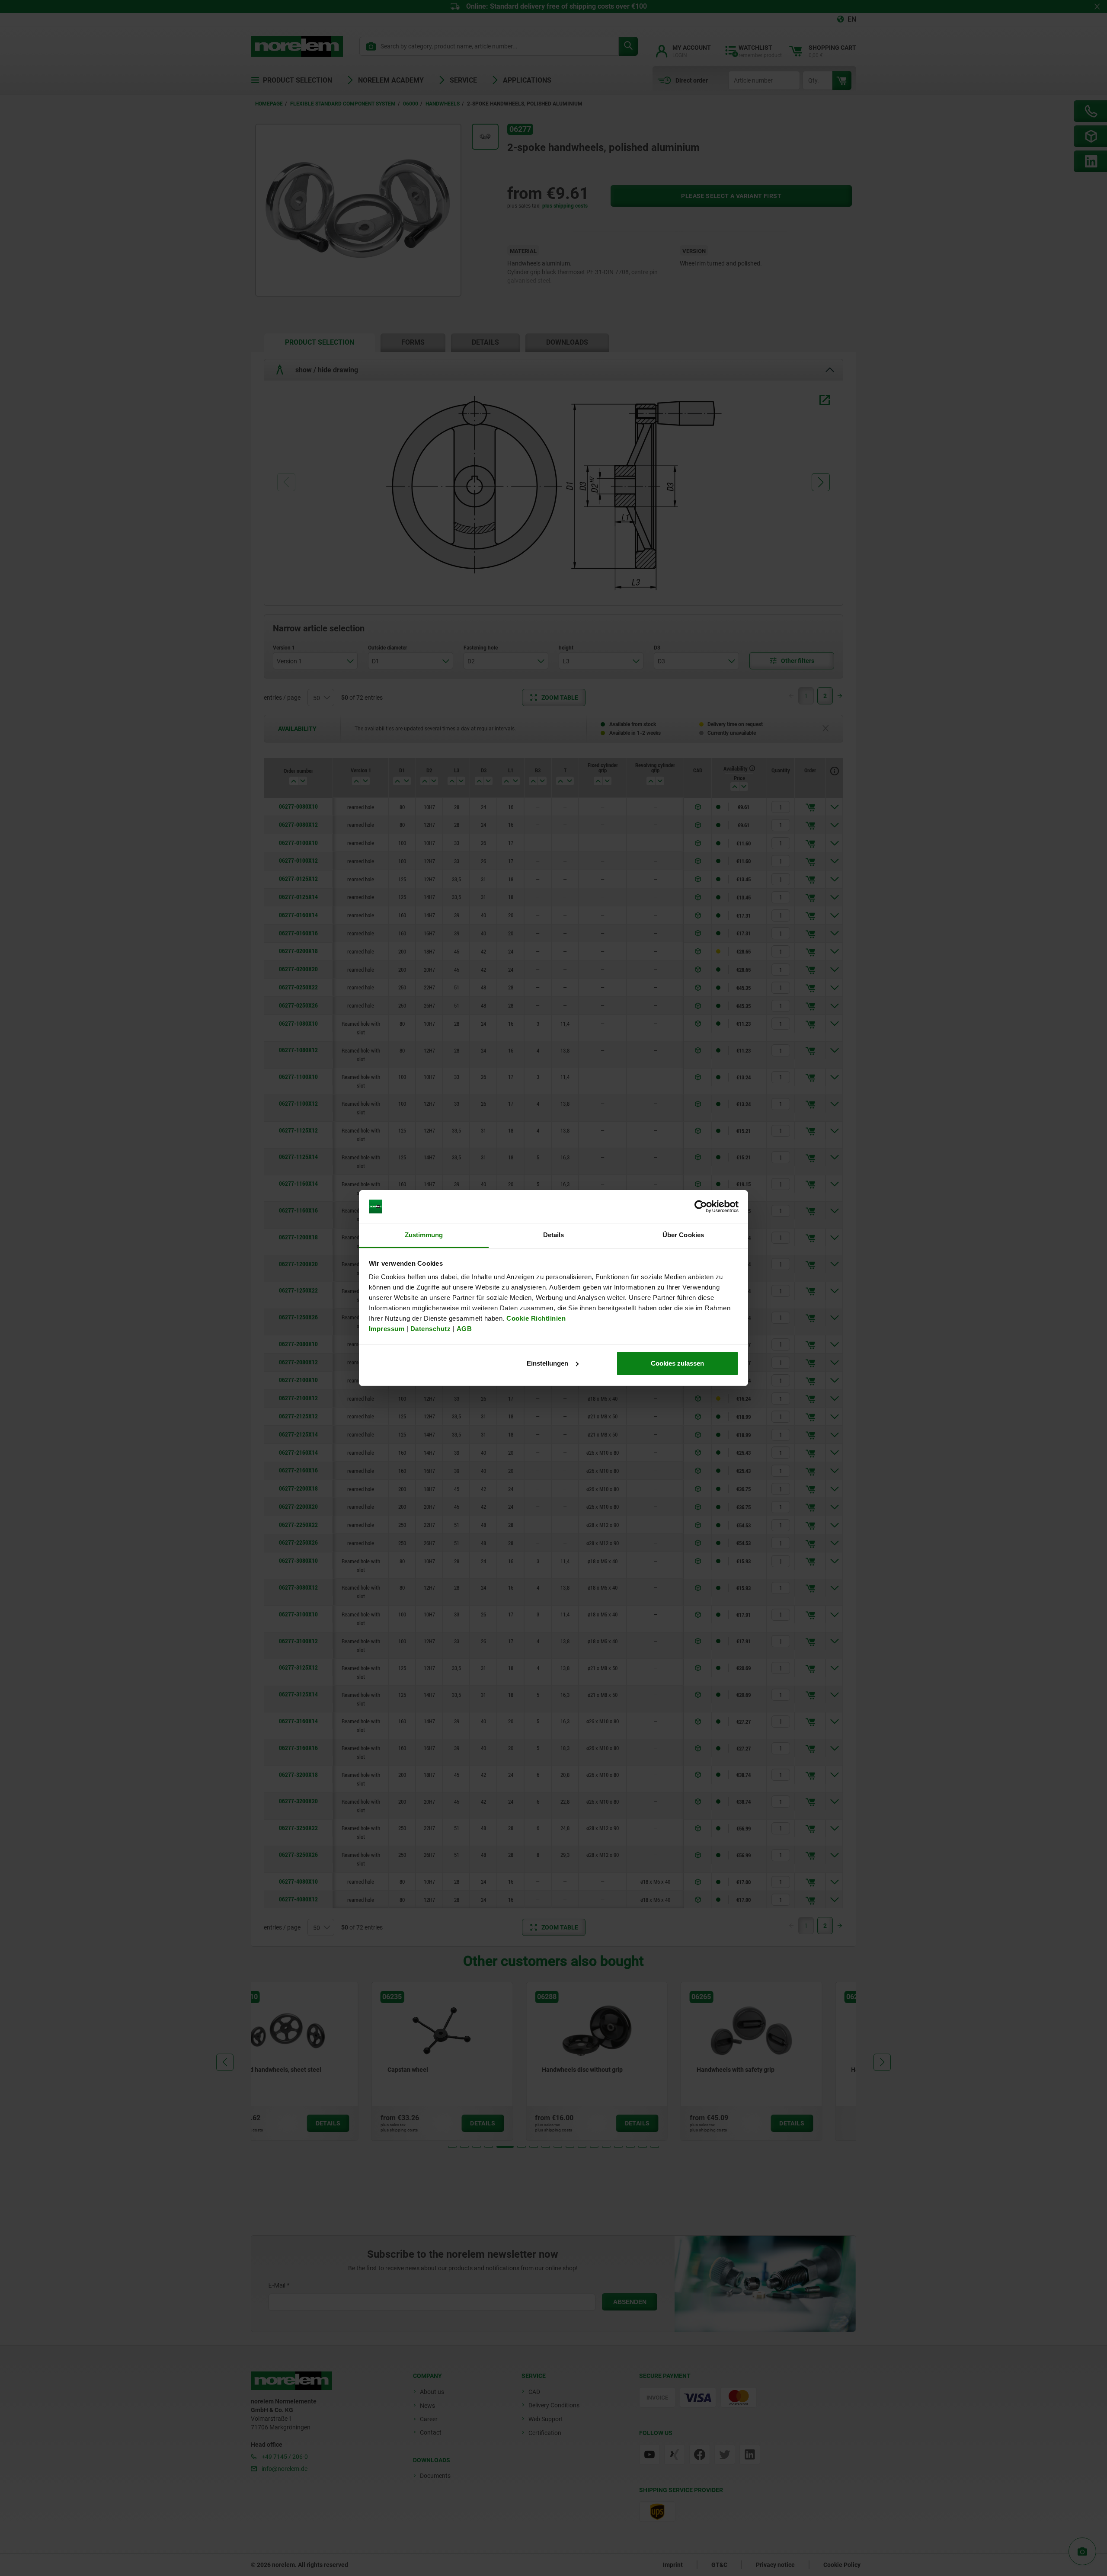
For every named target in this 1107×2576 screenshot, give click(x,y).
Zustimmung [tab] (424, 1235)
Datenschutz (431, 1329)
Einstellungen (547, 1363)
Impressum (387, 1329)
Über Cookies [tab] (683, 1235)
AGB (464, 1329)
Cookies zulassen (677, 1363)
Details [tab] (554, 1235)
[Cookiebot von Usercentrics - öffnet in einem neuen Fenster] (701, 1206)
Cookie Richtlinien (535, 1318)
